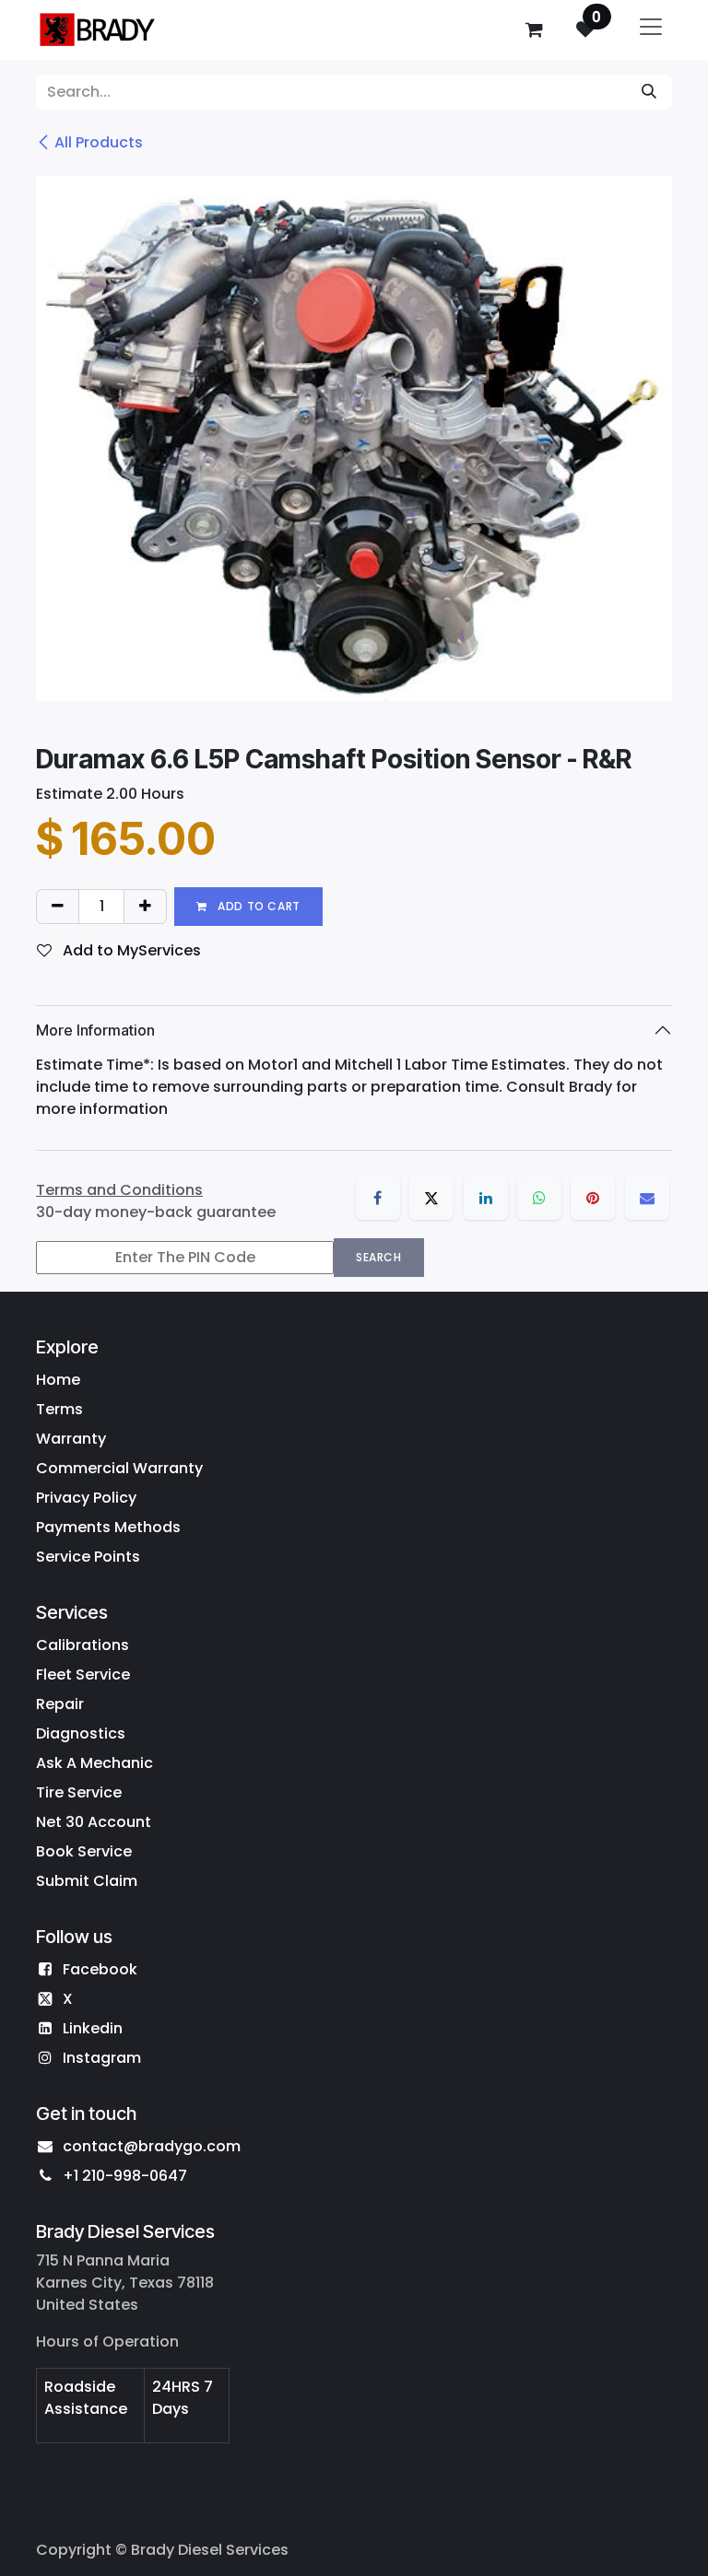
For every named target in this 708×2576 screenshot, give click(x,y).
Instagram (102, 2058)
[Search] (649, 92)
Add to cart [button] (258, 906)
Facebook (100, 1969)
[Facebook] (378, 1198)
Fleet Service (83, 1674)
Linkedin (93, 2028)
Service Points (88, 1557)
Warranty (71, 1439)
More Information (95, 1030)
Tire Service (79, 1792)
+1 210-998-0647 (125, 2176)
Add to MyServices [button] (130, 950)
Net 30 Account (94, 1822)
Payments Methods (108, 1527)
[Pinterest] (593, 1198)
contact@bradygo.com (152, 2146)
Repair (60, 1704)
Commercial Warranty (119, 1468)
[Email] (647, 1198)
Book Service (84, 1851)
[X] (431, 1198)
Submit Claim (87, 1881)
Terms (59, 1409)
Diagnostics (81, 1733)
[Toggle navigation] (651, 30)
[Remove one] (58, 907)
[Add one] (145, 907)
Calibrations (83, 1645)
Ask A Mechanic (94, 1763)
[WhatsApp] (539, 1198)
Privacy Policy (86, 1498)
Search (379, 1257)
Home (58, 1380)
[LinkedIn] (486, 1198)
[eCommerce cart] (534, 29)
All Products (99, 142)
